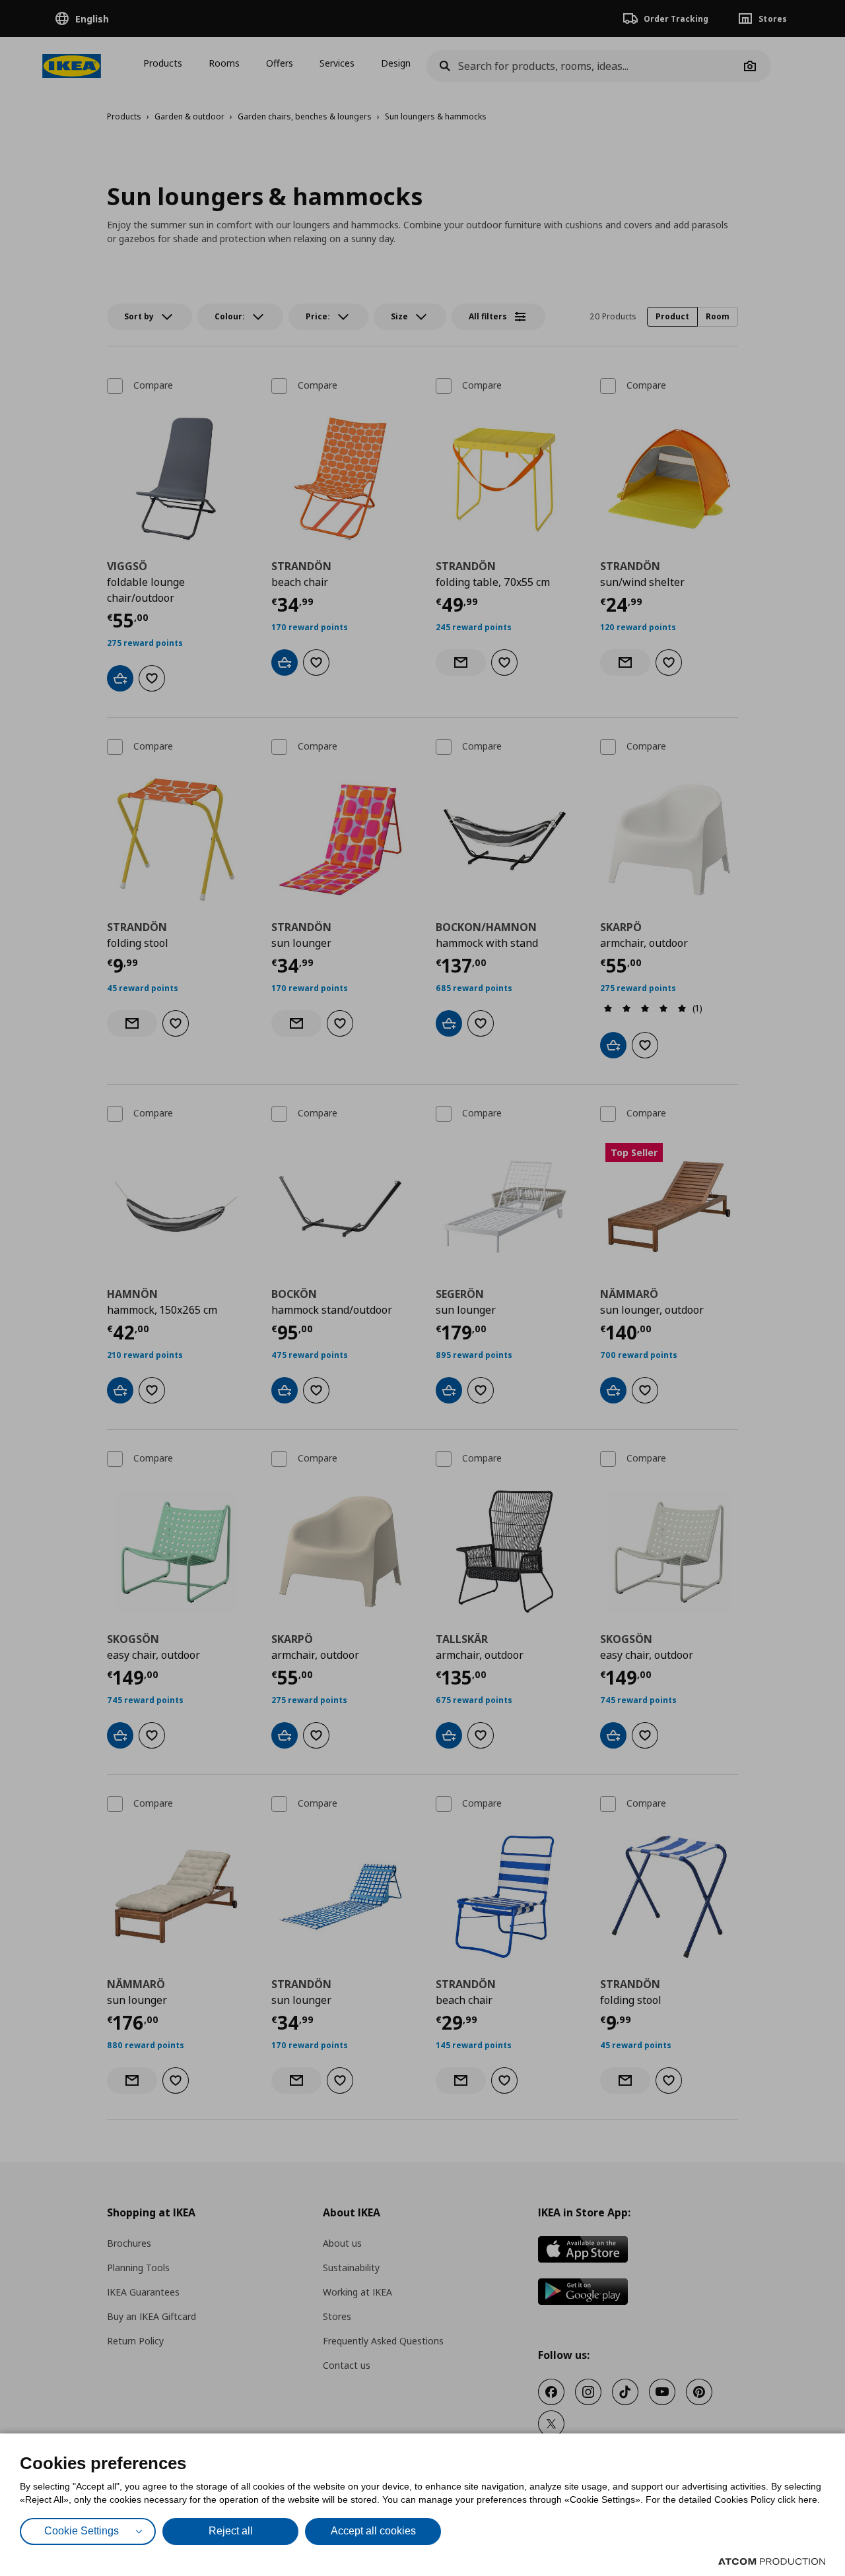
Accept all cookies (373, 2531)
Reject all (231, 2531)
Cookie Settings (82, 2531)
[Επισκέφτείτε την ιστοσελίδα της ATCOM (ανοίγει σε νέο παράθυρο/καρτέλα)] (772, 2561)
